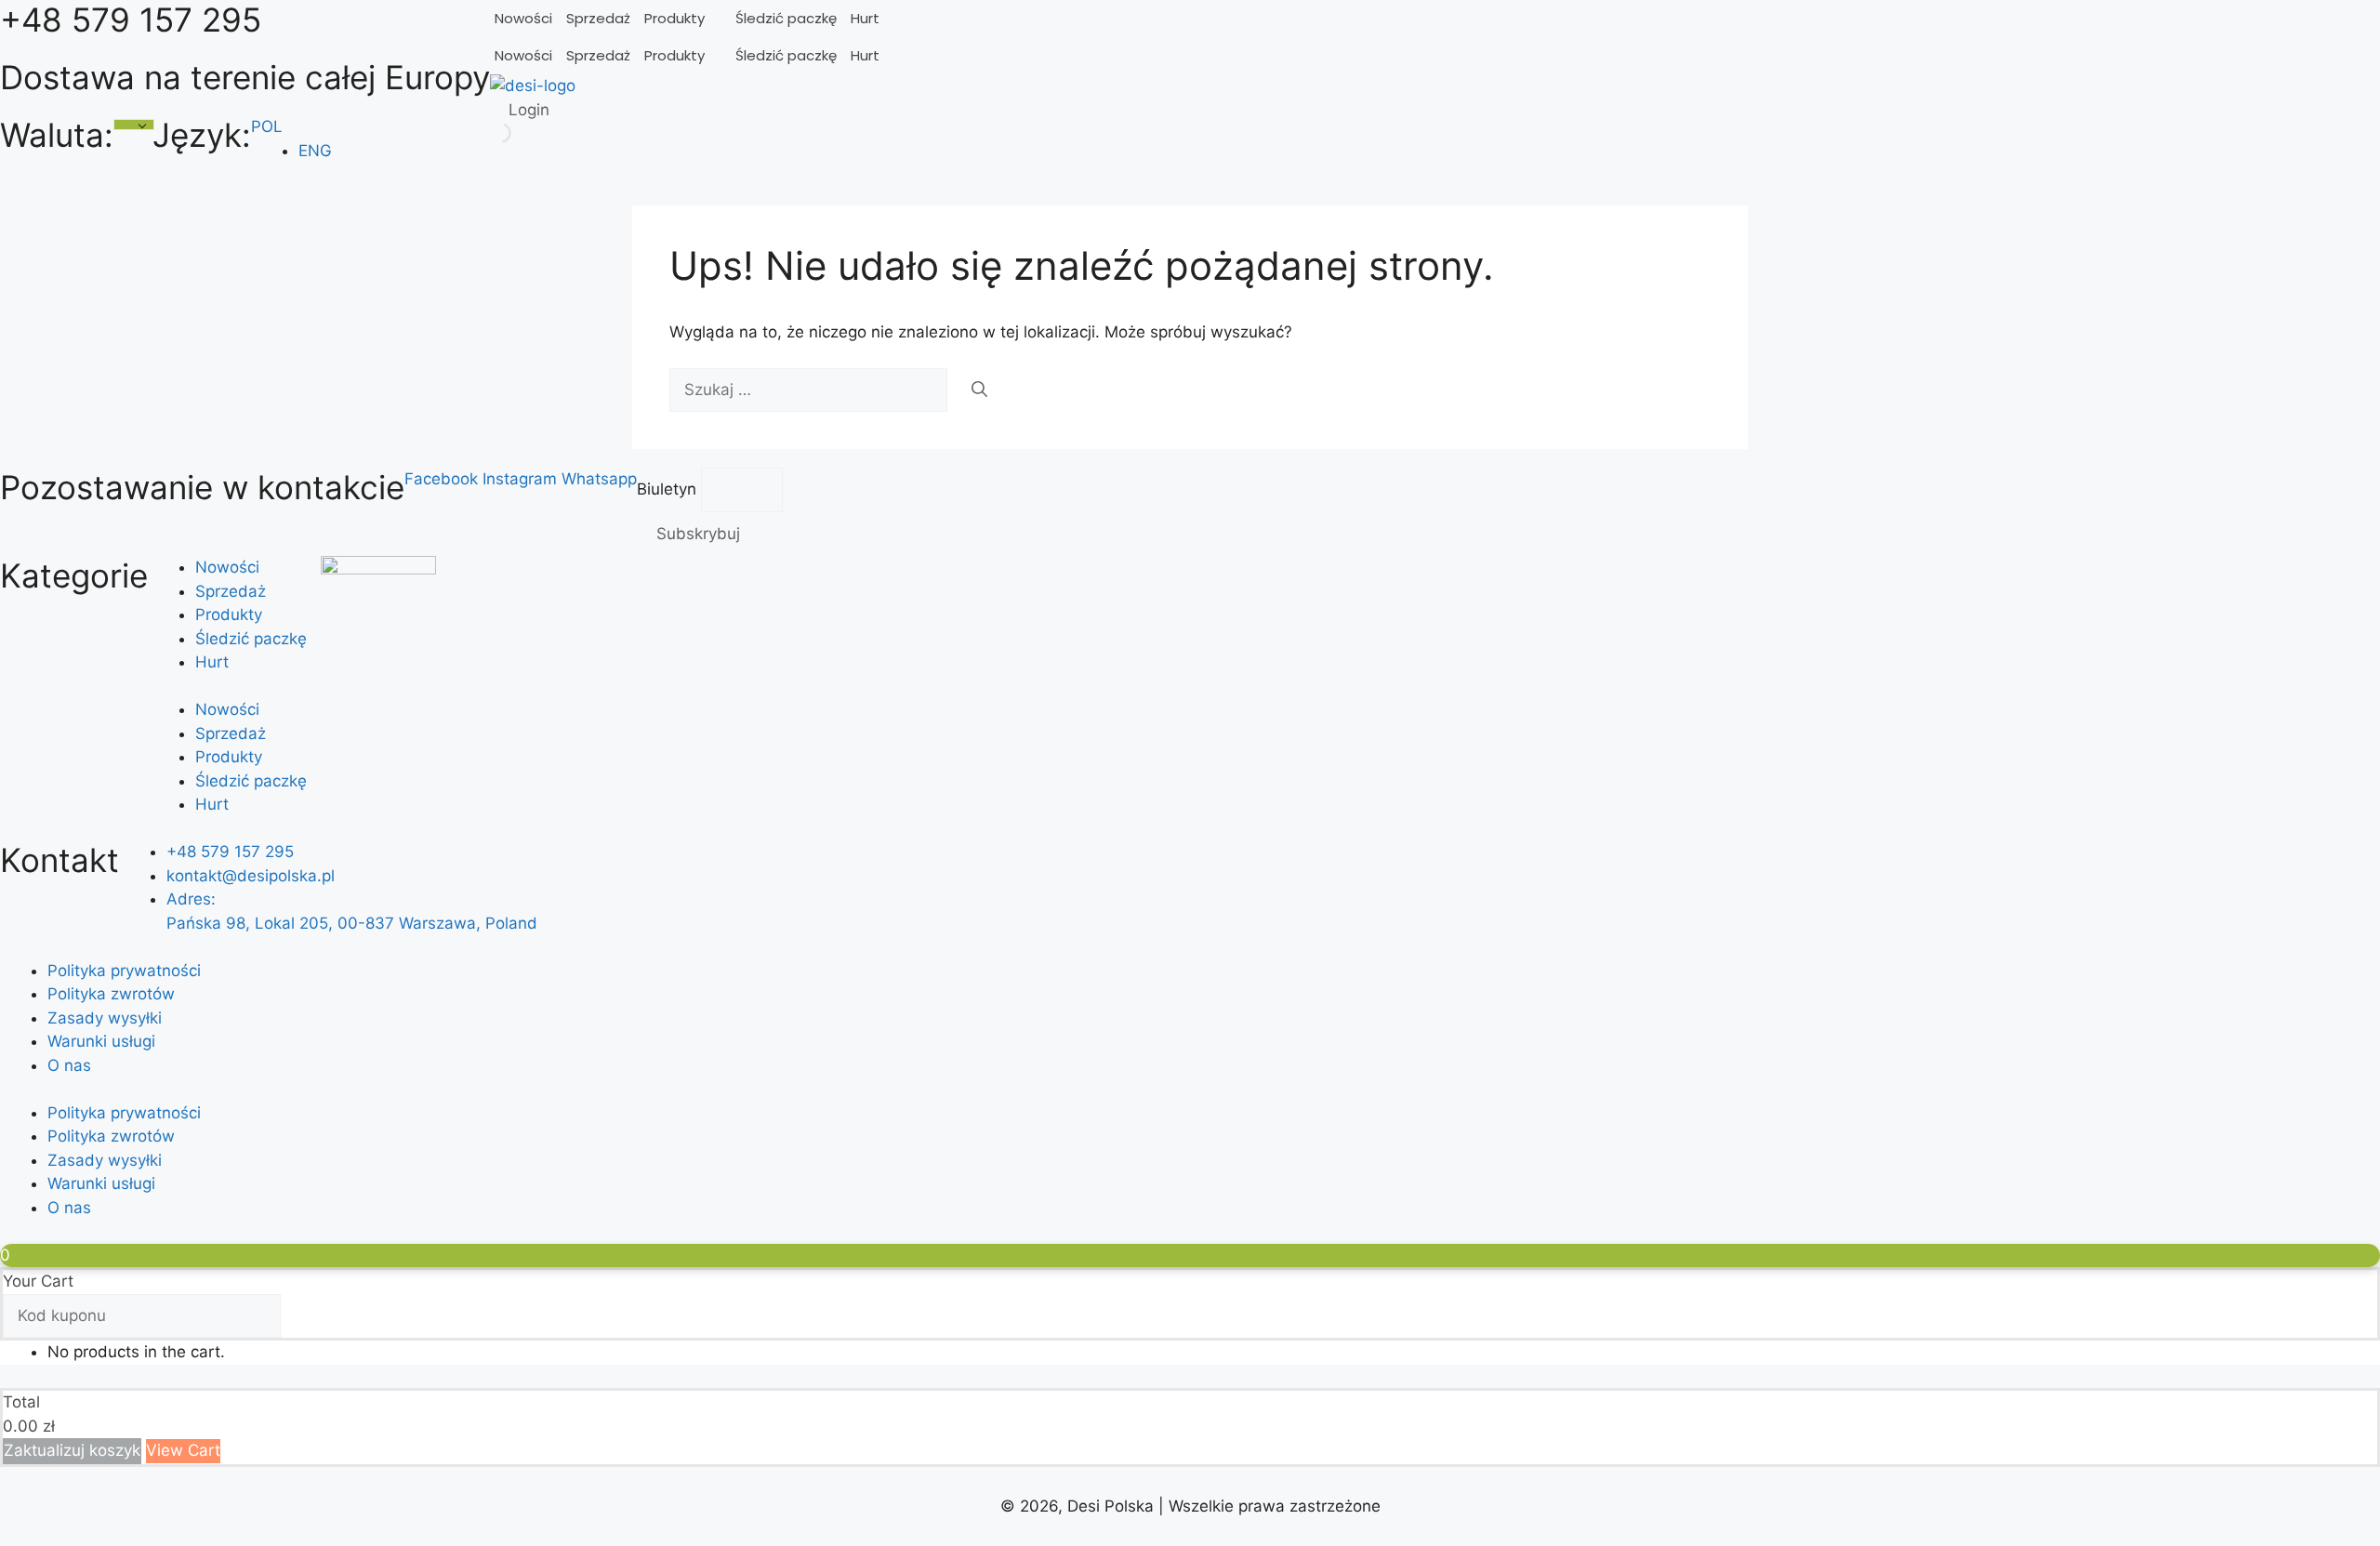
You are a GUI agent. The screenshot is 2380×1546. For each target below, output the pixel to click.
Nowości (523, 18)
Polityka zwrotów (111, 994)
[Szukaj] (979, 390)
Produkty (674, 18)
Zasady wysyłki (105, 1018)
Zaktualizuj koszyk (72, 1450)
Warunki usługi (101, 1041)
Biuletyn (669, 489)
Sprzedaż (598, 18)
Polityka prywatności (124, 971)
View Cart (183, 1450)
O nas (69, 1065)
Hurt (865, 18)
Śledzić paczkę (786, 18)
